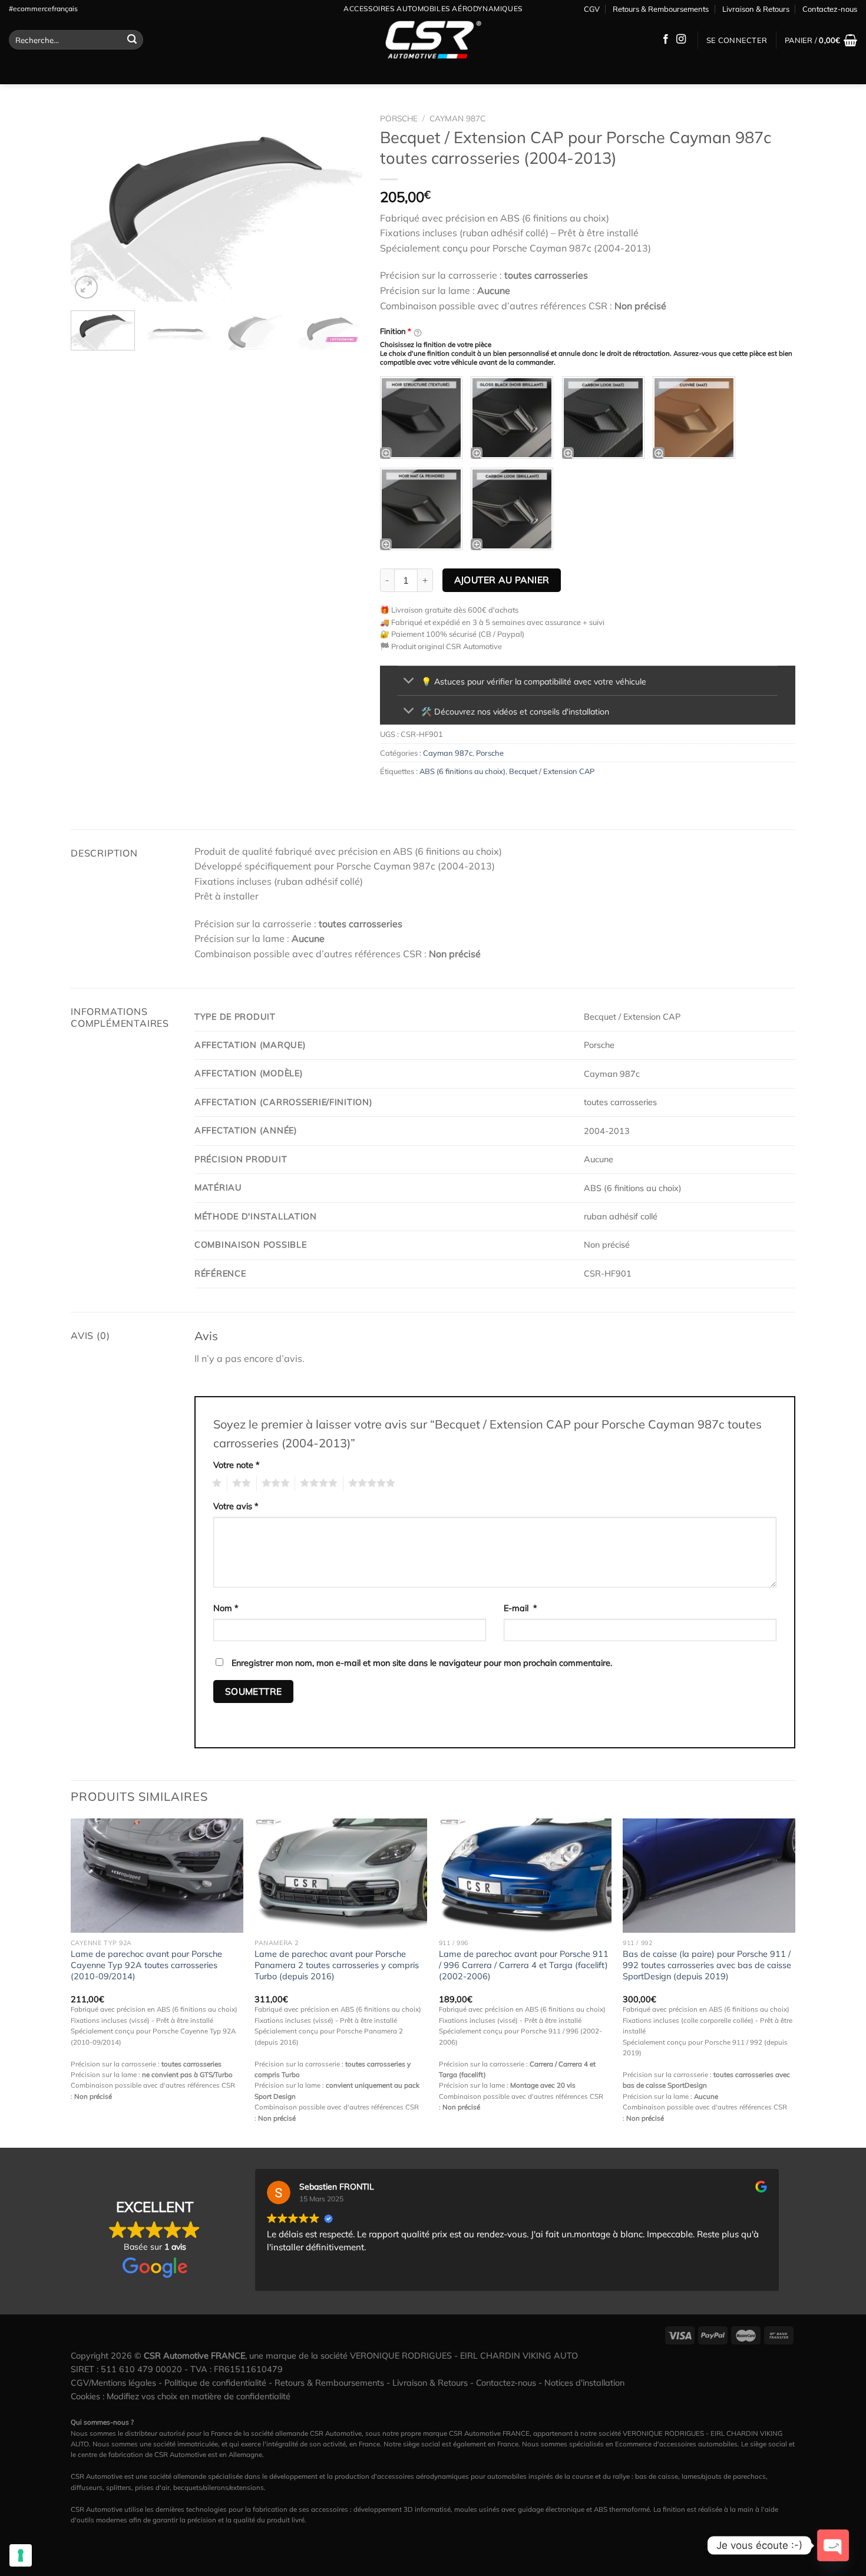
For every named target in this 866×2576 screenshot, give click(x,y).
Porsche (399, 118)
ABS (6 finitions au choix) (462, 771)
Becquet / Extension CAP (552, 771)
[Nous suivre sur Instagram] (681, 39)
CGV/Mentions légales (113, 2383)
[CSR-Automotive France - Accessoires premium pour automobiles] (433, 40)
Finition (396, 331)
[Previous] (91, 205)
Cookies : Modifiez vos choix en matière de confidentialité (181, 2396)
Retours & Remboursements (661, 9)
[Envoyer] (132, 40)
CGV (592, 9)
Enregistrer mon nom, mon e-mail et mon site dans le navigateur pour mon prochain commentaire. (422, 1663)
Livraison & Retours (756, 9)
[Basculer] (409, 682)
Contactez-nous (830, 9)
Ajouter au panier (502, 580)
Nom (226, 1608)
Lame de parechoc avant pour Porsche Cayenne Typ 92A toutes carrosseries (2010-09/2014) (146, 1965)
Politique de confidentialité (215, 2383)
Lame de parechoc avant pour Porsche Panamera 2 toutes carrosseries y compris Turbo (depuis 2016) (337, 1965)
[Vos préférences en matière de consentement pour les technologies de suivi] (21, 2555)
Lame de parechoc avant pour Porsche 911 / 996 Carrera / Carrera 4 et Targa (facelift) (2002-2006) (524, 1965)
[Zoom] (86, 287)
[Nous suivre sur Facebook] (666, 39)
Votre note (237, 1465)
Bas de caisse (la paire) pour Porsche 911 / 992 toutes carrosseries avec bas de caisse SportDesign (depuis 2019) (707, 1965)
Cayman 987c (457, 118)
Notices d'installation (584, 2383)
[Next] (342, 205)
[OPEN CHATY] (833, 2545)
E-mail (520, 1608)
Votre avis (236, 1506)
